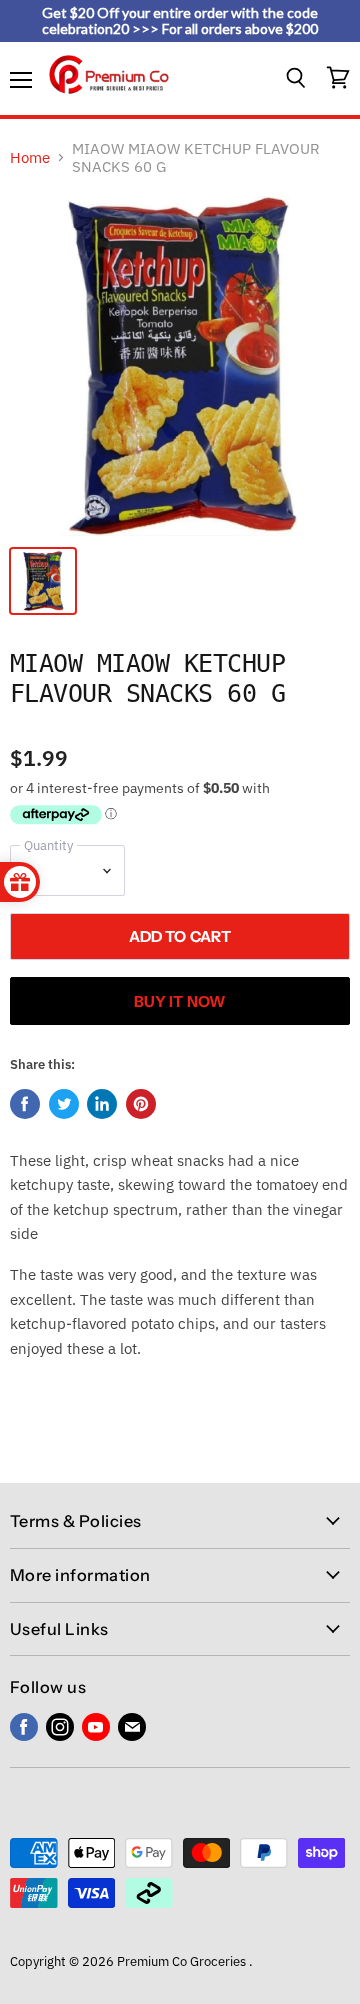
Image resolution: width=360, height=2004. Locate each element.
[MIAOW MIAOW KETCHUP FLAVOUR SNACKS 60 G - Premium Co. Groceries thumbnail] (43, 581)
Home (30, 157)
